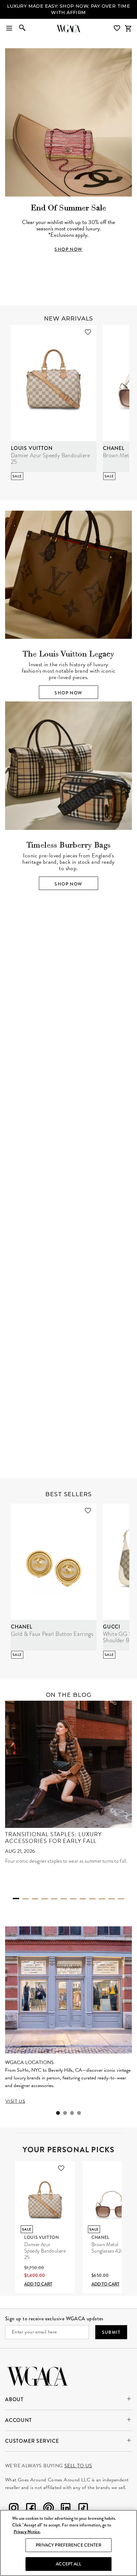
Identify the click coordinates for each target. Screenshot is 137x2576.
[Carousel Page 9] (92, 1899)
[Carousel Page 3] (73, 1078)
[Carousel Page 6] (64, 1899)
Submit (111, 2332)
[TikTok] (83, 2509)
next (122, 1003)
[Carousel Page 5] (54, 1899)
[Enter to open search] (22, 28)
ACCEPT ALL (68, 2564)
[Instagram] (14, 2509)
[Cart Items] (128, 28)
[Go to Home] (37, 2375)
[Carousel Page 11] (112, 1899)
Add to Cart (38, 2284)
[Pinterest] (48, 2509)
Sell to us (78, 2466)
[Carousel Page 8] (83, 1899)
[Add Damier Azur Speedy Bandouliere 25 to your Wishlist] (88, 332)
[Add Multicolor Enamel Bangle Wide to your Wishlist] (83, 1300)
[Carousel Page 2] (64, 1078)
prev (15, 1003)
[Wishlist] (118, 28)
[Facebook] (31, 2509)
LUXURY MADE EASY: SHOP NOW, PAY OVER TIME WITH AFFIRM (68, 9)
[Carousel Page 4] (83, 1078)
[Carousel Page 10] (102, 1899)
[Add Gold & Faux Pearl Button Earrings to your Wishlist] (88, 1511)
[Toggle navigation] (9, 28)
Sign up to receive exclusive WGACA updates (54, 2319)
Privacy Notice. (27, 2532)
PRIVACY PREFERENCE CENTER (68, 2545)
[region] (68, 2543)
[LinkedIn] (66, 2509)
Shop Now (68, 693)
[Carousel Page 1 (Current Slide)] (54, 1077)
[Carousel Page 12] (121, 1899)
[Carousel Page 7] (73, 1899)
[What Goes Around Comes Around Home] (68, 28)
